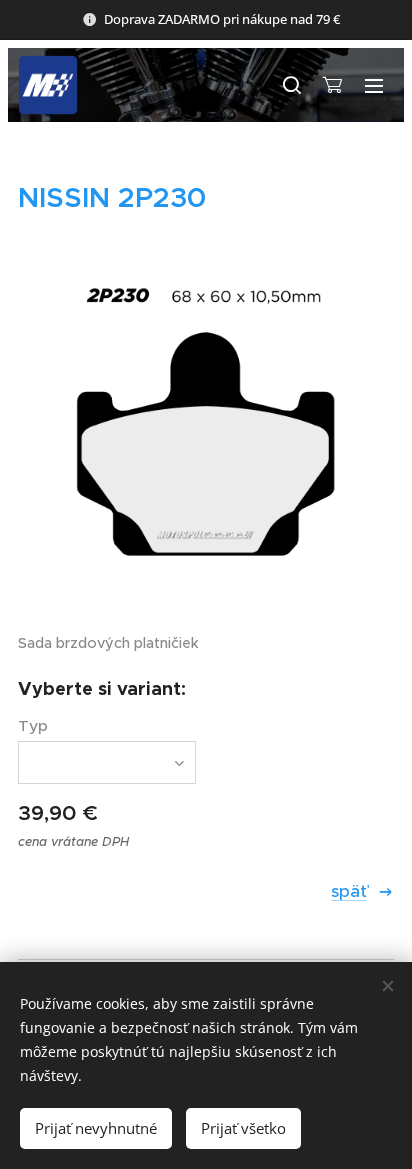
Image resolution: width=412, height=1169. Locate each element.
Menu (374, 85)
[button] (291, 85)
